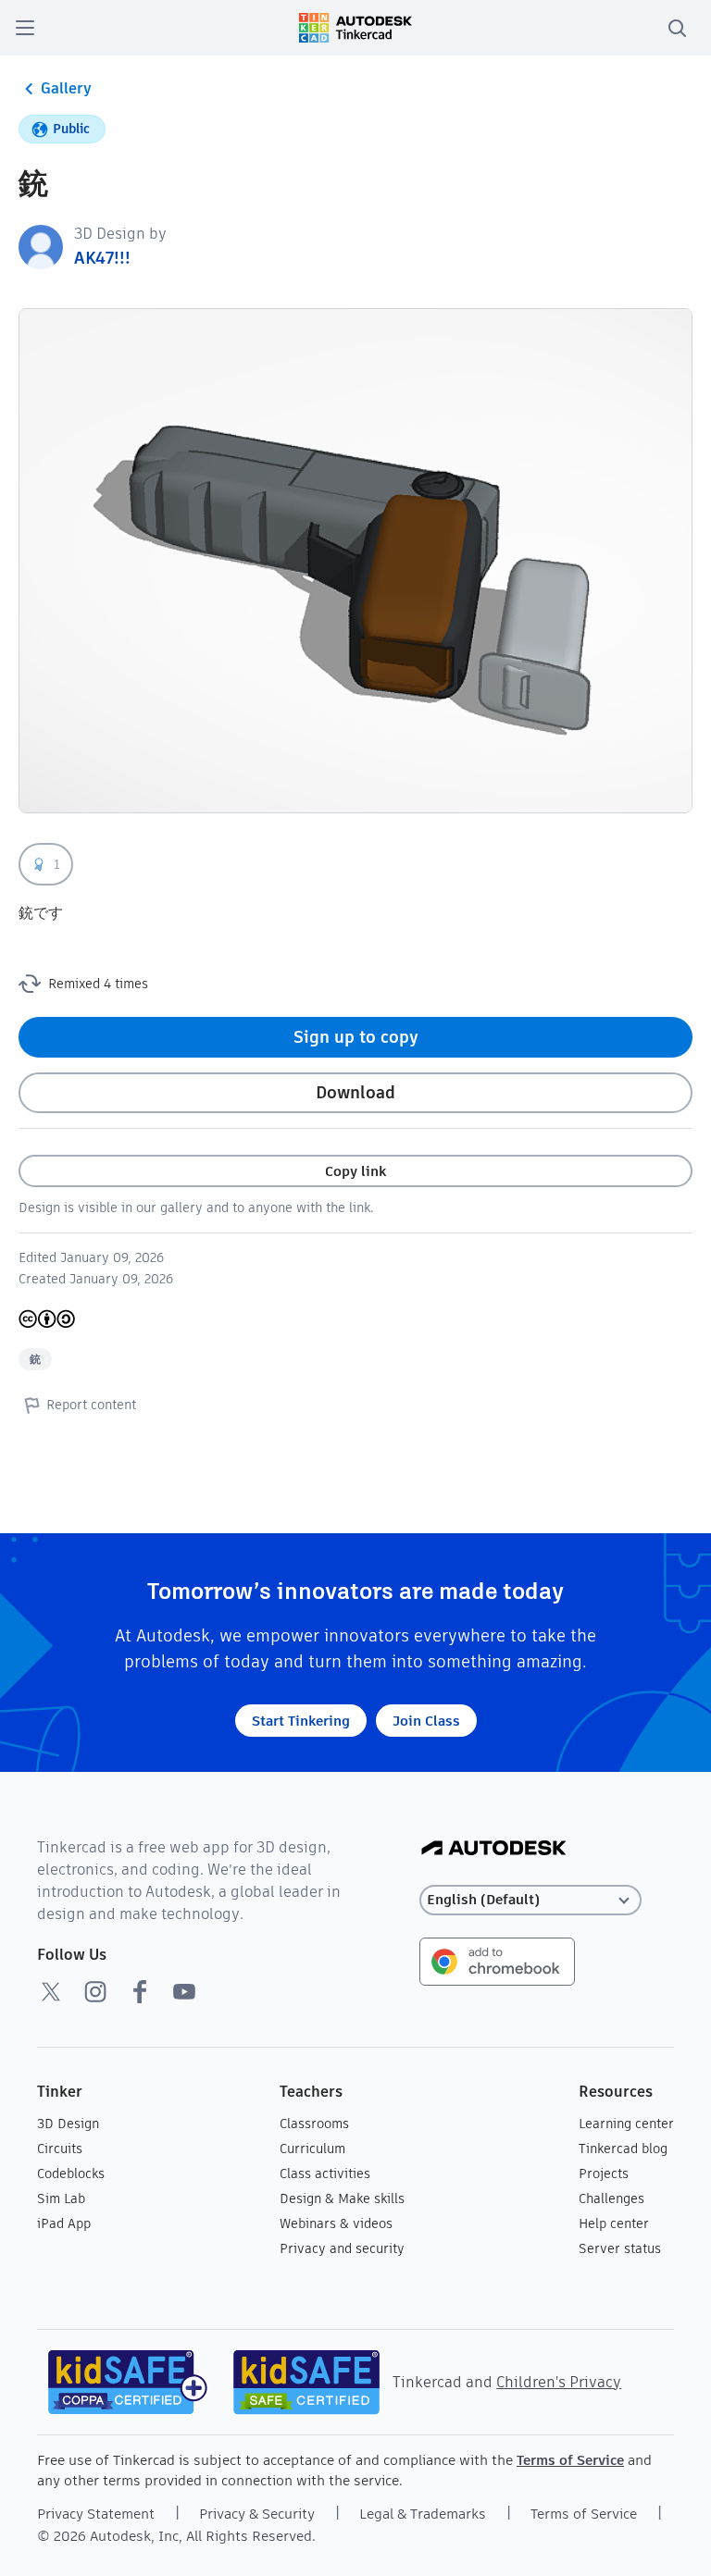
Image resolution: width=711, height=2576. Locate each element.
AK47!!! (102, 258)
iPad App (64, 2223)
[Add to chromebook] (497, 1960)
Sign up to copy (356, 1037)
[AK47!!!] (41, 246)
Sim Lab (61, 2198)
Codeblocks (71, 2173)
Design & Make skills (342, 2198)
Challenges (611, 2198)
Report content (91, 1405)
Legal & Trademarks (423, 2514)
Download (355, 1092)
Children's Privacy (559, 2382)
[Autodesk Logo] (494, 1849)
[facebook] (140, 1991)
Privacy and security (342, 2248)
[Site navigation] (25, 28)
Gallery (66, 88)
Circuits (60, 2149)
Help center (614, 2223)
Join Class (426, 1721)
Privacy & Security (257, 2514)
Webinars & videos (336, 2223)
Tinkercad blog (623, 2149)
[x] (51, 1991)
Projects (604, 2173)
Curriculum (312, 2149)
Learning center (626, 2124)
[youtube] (184, 1991)
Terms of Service (570, 2460)
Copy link (355, 1171)
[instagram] (95, 1991)
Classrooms (314, 2124)
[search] (677, 28)
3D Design (68, 2124)
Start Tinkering (301, 1721)
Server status (620, 2248)
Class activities (325, 2173)
